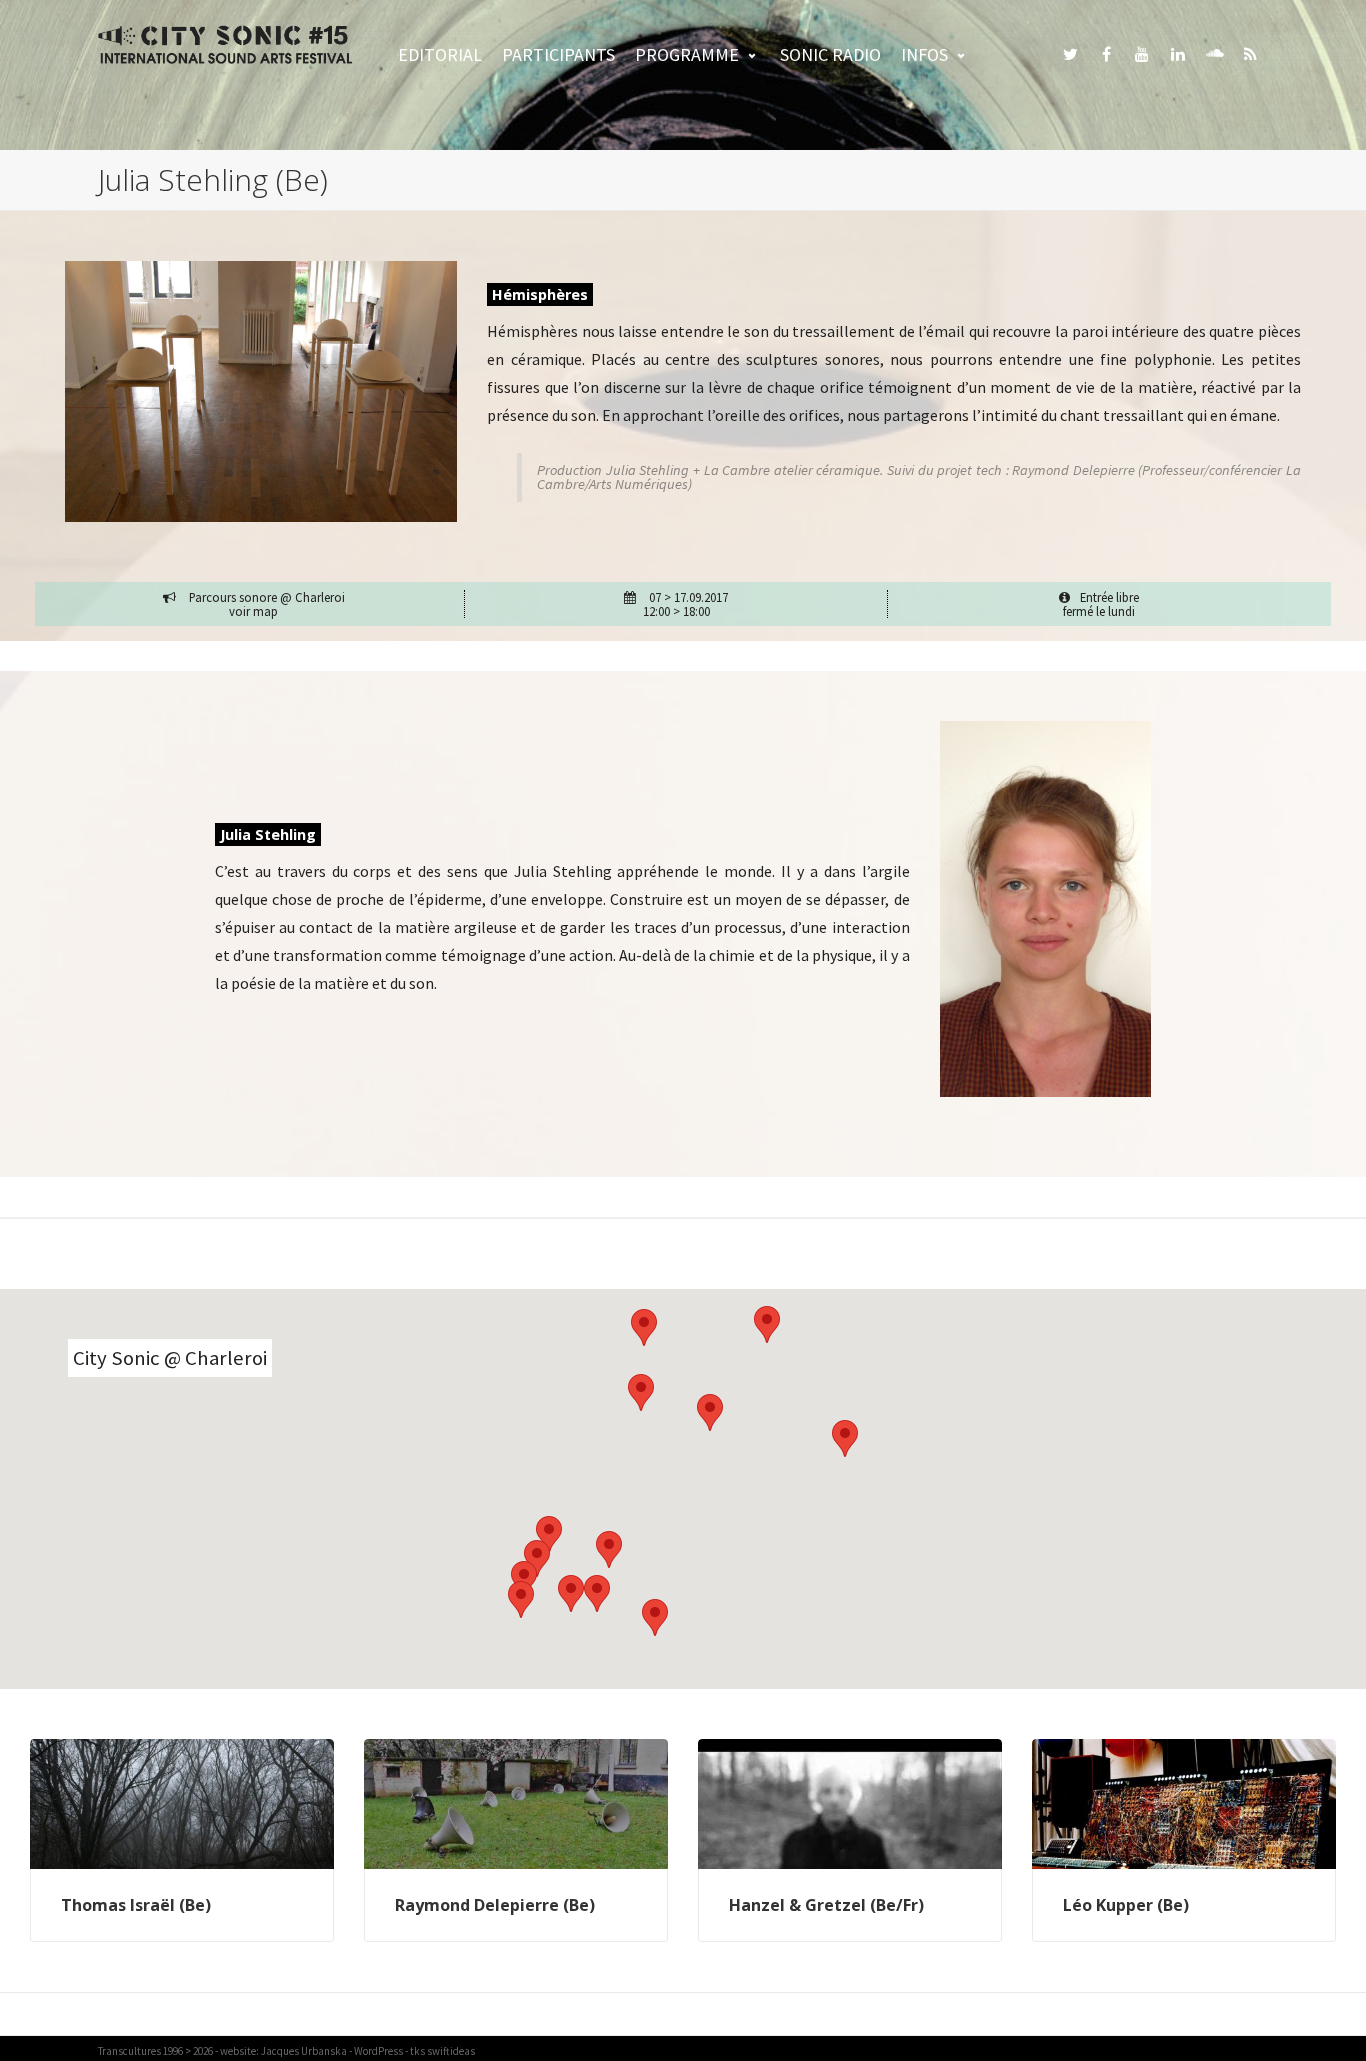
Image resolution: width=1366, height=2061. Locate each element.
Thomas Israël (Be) (136, 1905)
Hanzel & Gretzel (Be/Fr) (826, 1905)
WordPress (378, 2051)
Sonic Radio (830, 54)
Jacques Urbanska (304, 2051)
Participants (558, 54)
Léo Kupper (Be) (1126, 1905)
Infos (924, 54)
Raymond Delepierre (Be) (495, 1905)
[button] (524, 1579)
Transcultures (129, 2051)
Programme (687, 54)
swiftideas (451, 2051)
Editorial (440, 54)
